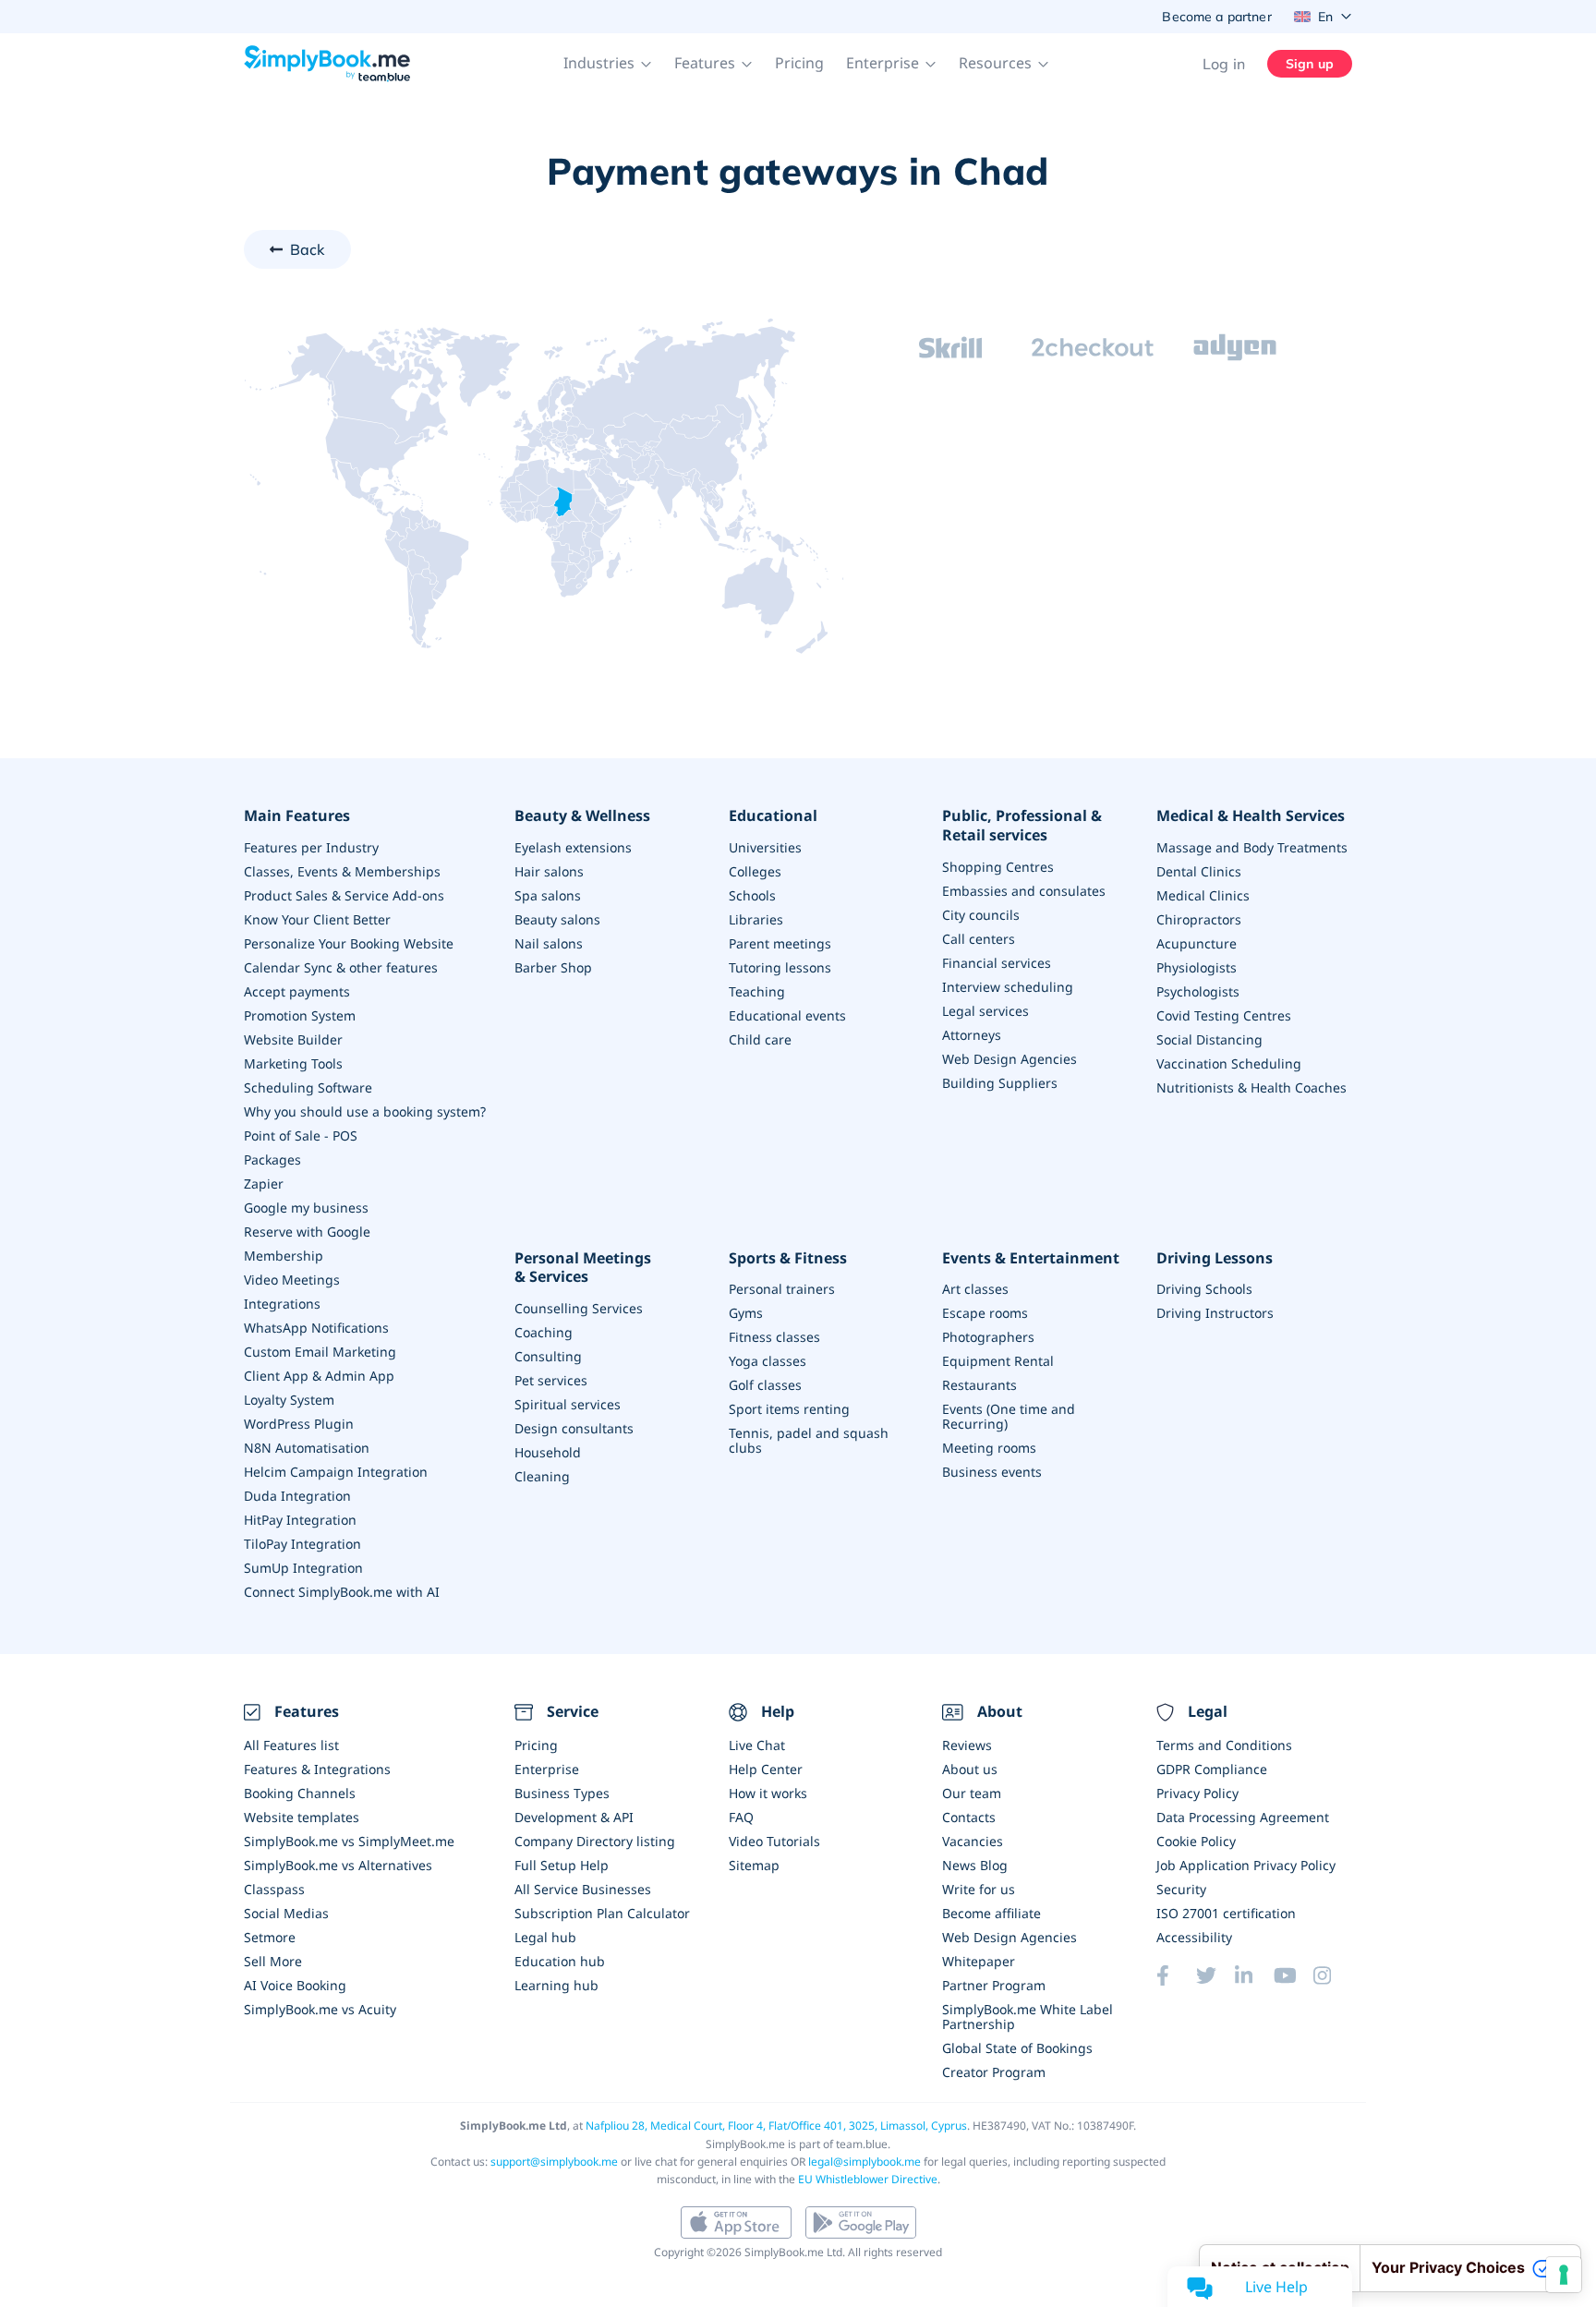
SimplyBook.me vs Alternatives (338, 1865)
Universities (765, 847)
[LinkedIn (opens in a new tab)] (1254, 1975)
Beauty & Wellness (582, 816)
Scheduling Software (308, 1087)
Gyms (746, 1313)
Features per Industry (311, 847)
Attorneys (972, 1035)
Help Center (766, 1769)
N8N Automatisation (307, 1448)
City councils (981, 915)
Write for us (979, 1889)
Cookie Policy (1196, 1841)
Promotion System (300, 1015)
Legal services (985, 1011)
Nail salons (549, 943)
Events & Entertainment (1031, 1258)
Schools (752, 895)
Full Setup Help (562, 1865)
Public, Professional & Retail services (1022, 826)
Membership (284, 1256)
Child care (760, 1039)
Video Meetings (292, 1280)
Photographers (988, 1337)
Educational (773, 816)
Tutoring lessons (780, 967)
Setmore (270, 1937)
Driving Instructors (1215, 1313)
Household (548, 1452)
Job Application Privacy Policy (1246, 1865)
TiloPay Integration (302, 1544)
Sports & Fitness (788, 1258)
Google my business (306, 1208)
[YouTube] (1293, 1975)
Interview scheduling (1008, 987)
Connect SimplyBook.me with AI (342, 1592)
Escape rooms (985, 1313)
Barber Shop (553, 967)
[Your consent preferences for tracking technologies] (1564, 2275)
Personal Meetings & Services (583, 1268)
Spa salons (548, 895)
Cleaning (542, 1476)
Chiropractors (1199, 919)
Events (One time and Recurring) (1009, 1416)
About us (970, 1769)
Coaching (544, 1332)
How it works (768, 1793)
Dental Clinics (1199, 871)
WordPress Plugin (299, 1424)
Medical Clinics (1203, 895)
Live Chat (757, 1745)
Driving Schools (1204, 1289)
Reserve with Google (307, 1232)
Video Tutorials (774, 1841)
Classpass (274, 1889)
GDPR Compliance (1212, 1769)
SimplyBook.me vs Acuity (320, 2009)
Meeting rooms (989, 1448)
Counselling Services (579, 1308)
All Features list (291, 1745)
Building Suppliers (1000, 1083)
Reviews (967, 1745)
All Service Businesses (583, 1889)
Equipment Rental (998, 1361)
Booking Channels (300, 1793)
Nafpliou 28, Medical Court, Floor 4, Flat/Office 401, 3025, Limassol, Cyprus (776, 2126)
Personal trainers (782, 1289)
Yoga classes (768, 1361)
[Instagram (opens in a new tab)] (1333, 1975)
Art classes (975, 1289)
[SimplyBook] (327, 64)
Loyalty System (289, 1400)
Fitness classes (774, 1337)
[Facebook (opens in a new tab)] (1176, 1975)
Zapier (264, 1184)
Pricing (799, 63)
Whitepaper (979, 1961)
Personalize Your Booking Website (349, 943)
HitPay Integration (300, 1520)
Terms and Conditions (1224, 1745)
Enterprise (547, 1769)
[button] (608, 64)
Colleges (755, 871)
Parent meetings (780, 943)
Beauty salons (557, 919)
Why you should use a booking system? (365, 1111)
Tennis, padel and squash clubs (809, 1440)
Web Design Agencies (1010, 1059)
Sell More (273, 1961)
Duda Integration (297, 1496)
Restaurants (979, 1385)
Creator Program (994, 2072)
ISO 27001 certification (1226, 1913)
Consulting (548, 1356)
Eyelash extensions (573, 847)
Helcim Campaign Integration (336, 1472)
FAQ (741, 1817)
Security (1181, 1889)
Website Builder (293, 1039)
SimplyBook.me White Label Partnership (1028, 2017)
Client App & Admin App (319, 1376)
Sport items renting (789, 1409)
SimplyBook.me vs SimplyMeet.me (349, 1841)
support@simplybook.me (554, 2162)
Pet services (551, 1380)
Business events (992, 1472)
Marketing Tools (293, 1063)
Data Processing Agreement (1243, 1817)
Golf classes (765, 1385)
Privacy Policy (1197, 1793)
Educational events (787, 1015)
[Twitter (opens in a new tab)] (1215, 1975)
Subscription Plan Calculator (602, 1913)
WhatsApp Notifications (316, 1328)
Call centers (979, 939)
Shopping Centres (998, 867)
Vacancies (973, 1841)
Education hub (560, 1961)
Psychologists (1198, 991)
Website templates (302, 1817)
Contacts (969, 1817)
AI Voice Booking (295, 1985)
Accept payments (297, 991)
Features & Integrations (317, 1769)
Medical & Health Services (1251, 816)
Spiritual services (568, 1404)
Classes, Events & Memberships (342, 871)
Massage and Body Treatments (1252, 847)
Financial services (997, 963)
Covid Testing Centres (1224, 1015)
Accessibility (1194, 1937)
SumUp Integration (303, 1568)
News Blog (975, 1865)
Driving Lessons (1215, 1258)
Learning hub (556, 1985)
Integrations (282, 1304)
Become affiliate (991, 1913)
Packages (272, 1160)
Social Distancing (1209, 1039)
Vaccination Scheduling (1229, 1063)
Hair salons (549, 871)
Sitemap (754, 1865)
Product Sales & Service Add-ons (344, 895)
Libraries (756, 919)
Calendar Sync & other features (341, 967)
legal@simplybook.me (864, 2162)
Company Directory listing (595, 1841)
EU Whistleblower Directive (868, 2179)
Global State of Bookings (1017, 2048)
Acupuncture (1197, 943)
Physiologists (1197, 967)
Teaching (757, 991)
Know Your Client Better (317, 919)
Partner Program (994, 1985)
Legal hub (545, 1937)
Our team (972, 1793)
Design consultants (574, 1428)
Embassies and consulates (1024, 891)
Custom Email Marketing (320, 1352)
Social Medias (286, 1913)
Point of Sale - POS (301, 1135)
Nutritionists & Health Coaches (1251, 1087)
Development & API (574, 1817)
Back (308, 249)
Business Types (562, 1793)
